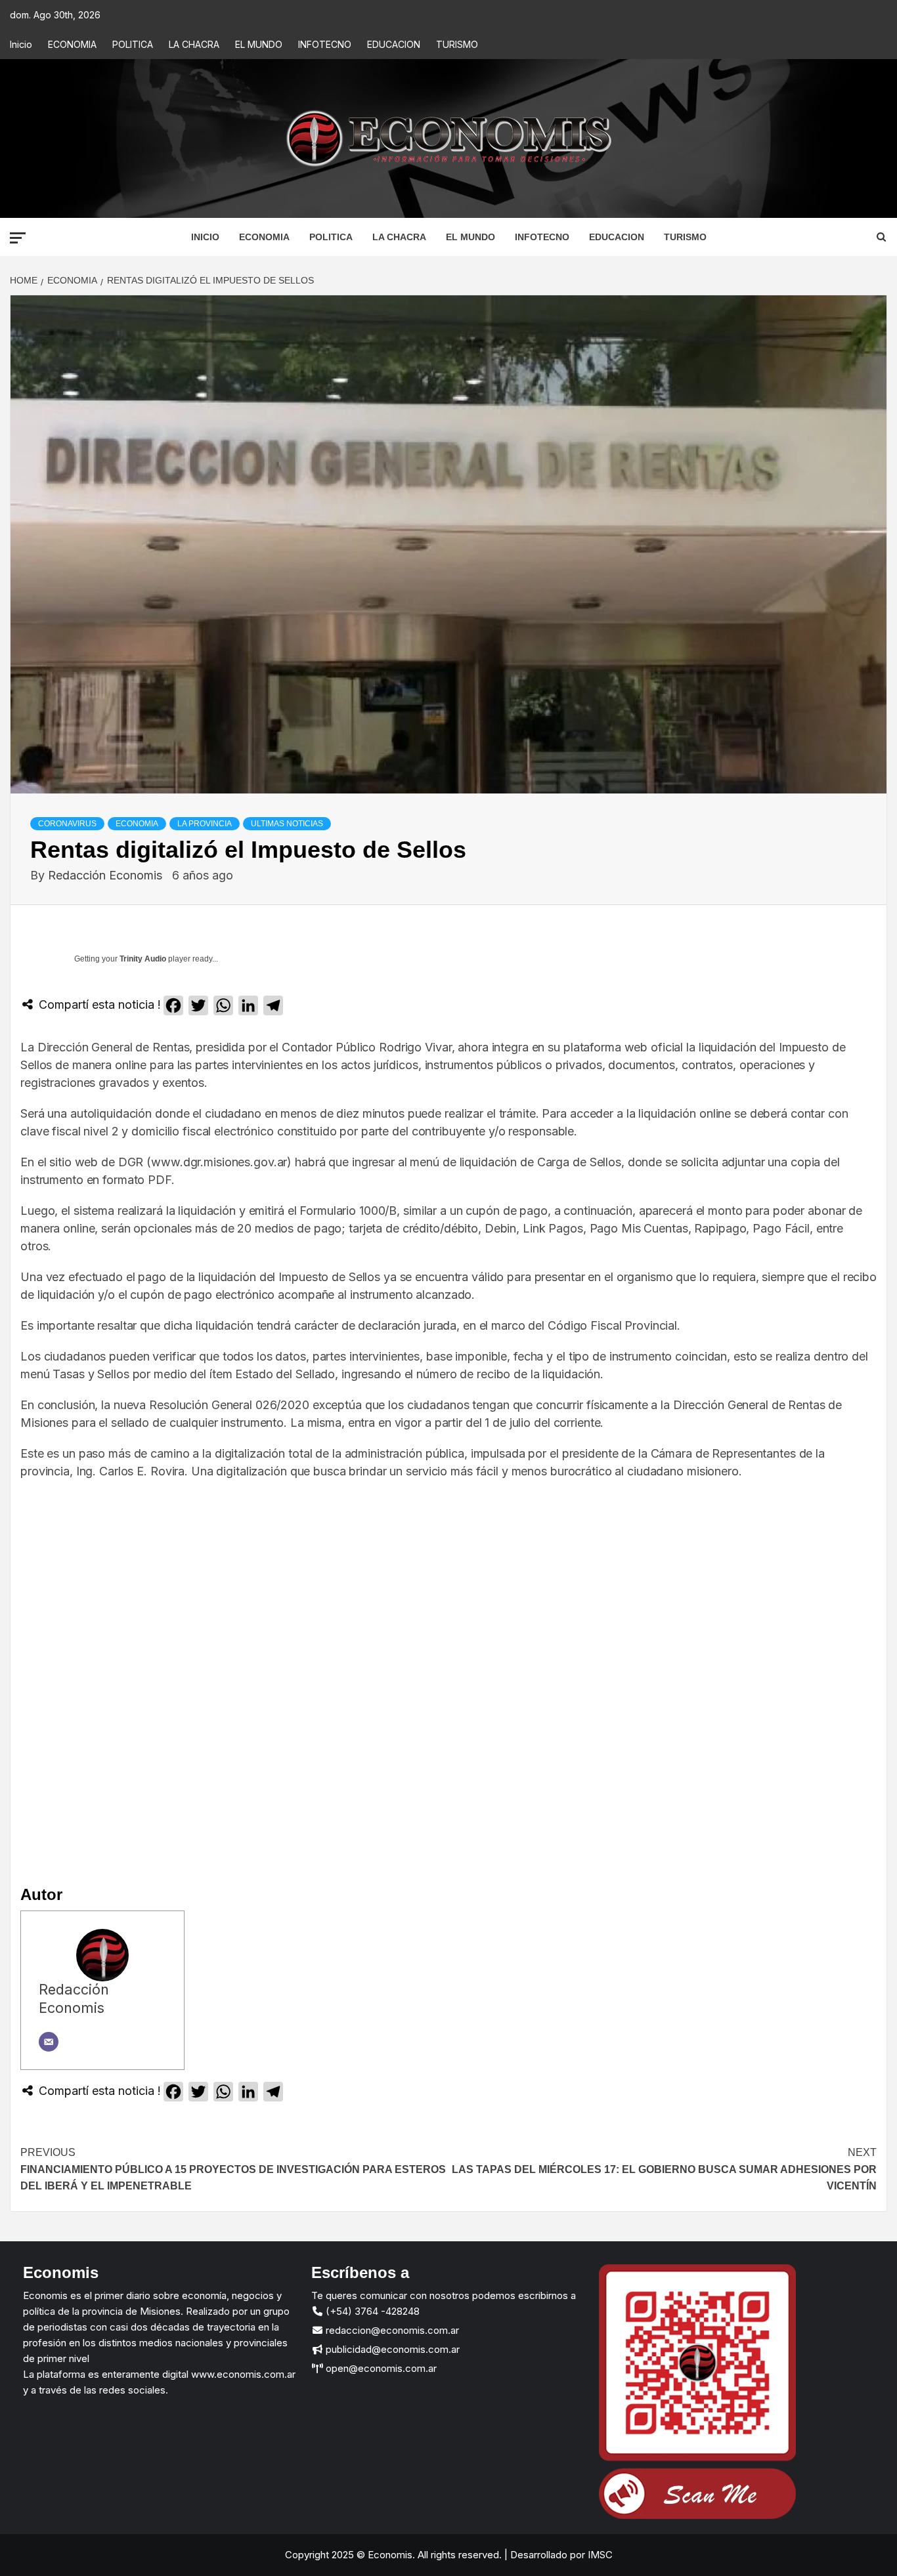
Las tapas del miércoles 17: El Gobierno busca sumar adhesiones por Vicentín (664, 2169)
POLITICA (133, 44)
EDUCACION (394, 44)
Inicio (21, 44)
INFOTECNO (325, 44)
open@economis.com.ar (380, 2368)
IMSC (599, 2555)
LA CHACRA (194, 44)
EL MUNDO (259, 44)
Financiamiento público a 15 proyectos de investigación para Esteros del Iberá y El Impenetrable (233, 2169)
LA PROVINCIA (205, 824)
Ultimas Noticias (287, 824)
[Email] (49, 2042)
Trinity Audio (143, 959)
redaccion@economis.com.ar (391, 2330)
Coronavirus (67, 824)
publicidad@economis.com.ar (391, 2349)
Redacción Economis (107, 875)
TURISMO (457, 44)
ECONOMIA (72, 44)
